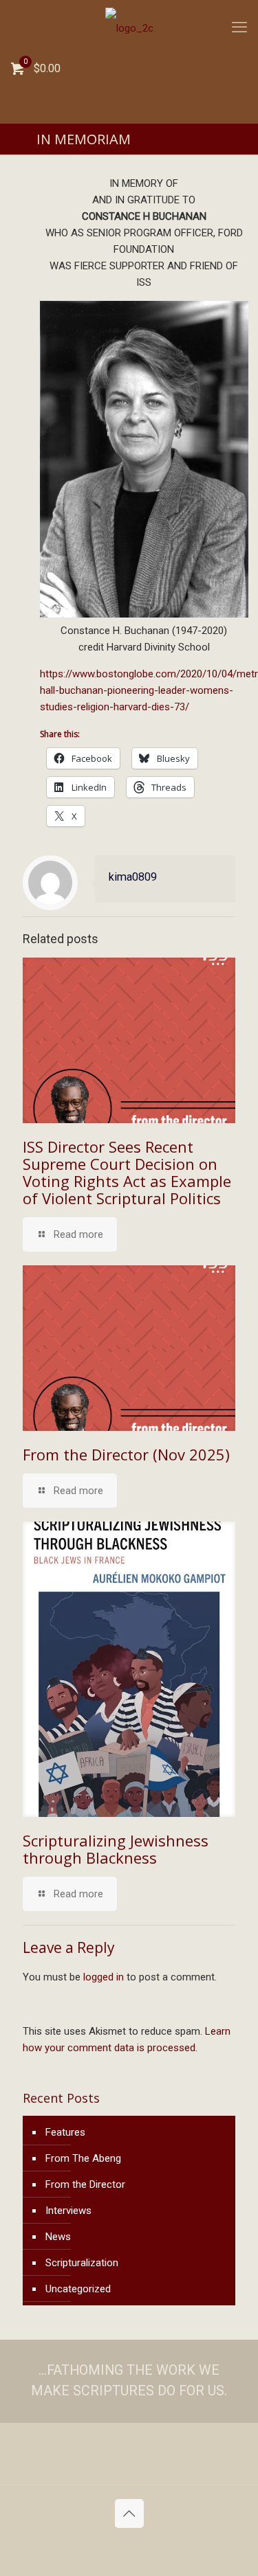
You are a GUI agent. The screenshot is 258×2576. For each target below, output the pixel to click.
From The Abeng (83, 2158)
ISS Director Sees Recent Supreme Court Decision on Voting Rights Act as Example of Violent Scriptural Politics (127, 1172)
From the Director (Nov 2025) (126, 1454)
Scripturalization (82, 2263)
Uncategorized (78, 2289)
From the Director (85, 2184)
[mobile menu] (239, 27)
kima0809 (133, 877)
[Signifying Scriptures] (129, 27)
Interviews (68, 2211)
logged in (104, 1977)
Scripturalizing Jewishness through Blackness (116, 1849)
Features (65, 2132)
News (58, 2237)
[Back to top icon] (129, 2513)
